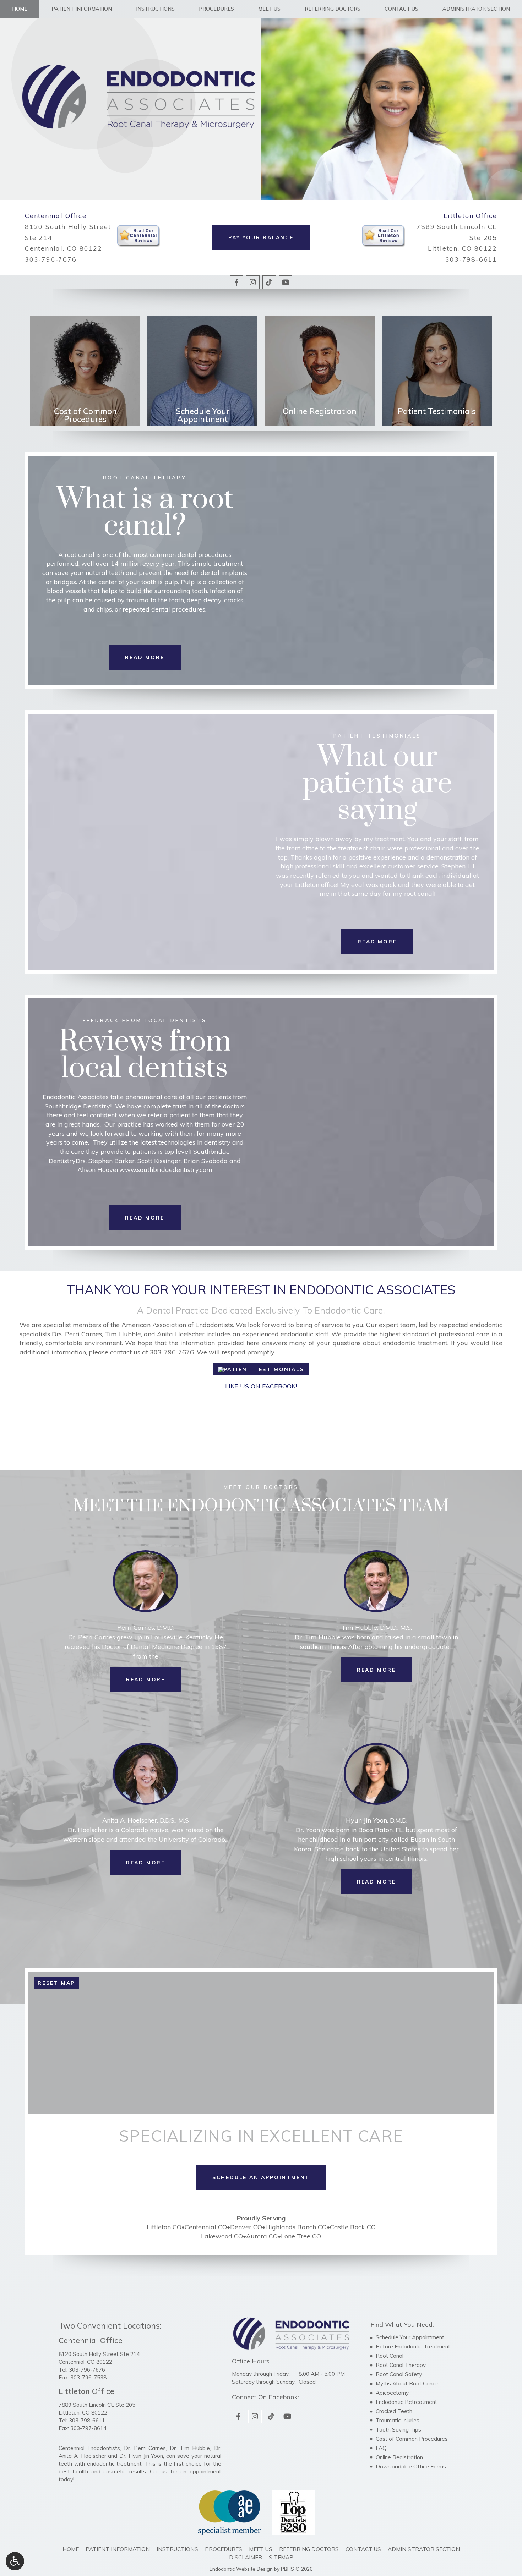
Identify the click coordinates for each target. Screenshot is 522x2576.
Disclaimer (246, 2557)
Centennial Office (56, 216)
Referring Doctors (333, 9)
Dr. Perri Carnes (145, 2448)
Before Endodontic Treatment (413, 2347)
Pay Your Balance (261, 237)
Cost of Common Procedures (412, 2439)
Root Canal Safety (399, 2374)
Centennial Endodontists (89, 2448)
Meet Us (269, 9)
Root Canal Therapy (401, 2365)
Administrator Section (476, 9)
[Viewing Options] (15, 2561)
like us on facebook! (261, 1386)
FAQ (381, 2448)
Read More (154, 1679)
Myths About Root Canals (408, 2383)
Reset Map (56, 1983)
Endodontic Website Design (241, 2569)
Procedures (216, 9)
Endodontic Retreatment (406, 2402)
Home (20, 9)
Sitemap (281, 2557)
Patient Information (82, 9)
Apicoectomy (392, 2393)
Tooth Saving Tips (398, 2430)
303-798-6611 (471, 259)
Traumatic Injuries (398, 2420)
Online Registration (399, 2457)
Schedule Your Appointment (410, 2337)
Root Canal (390, 2356)
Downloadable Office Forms (411, 2467)
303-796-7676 (51, 259)
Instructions (155, 9)
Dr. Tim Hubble (190, 2448)
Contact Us (401, 9)
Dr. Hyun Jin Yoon (141, 2456)
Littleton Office (470, 216)
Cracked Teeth (394, 2411)
